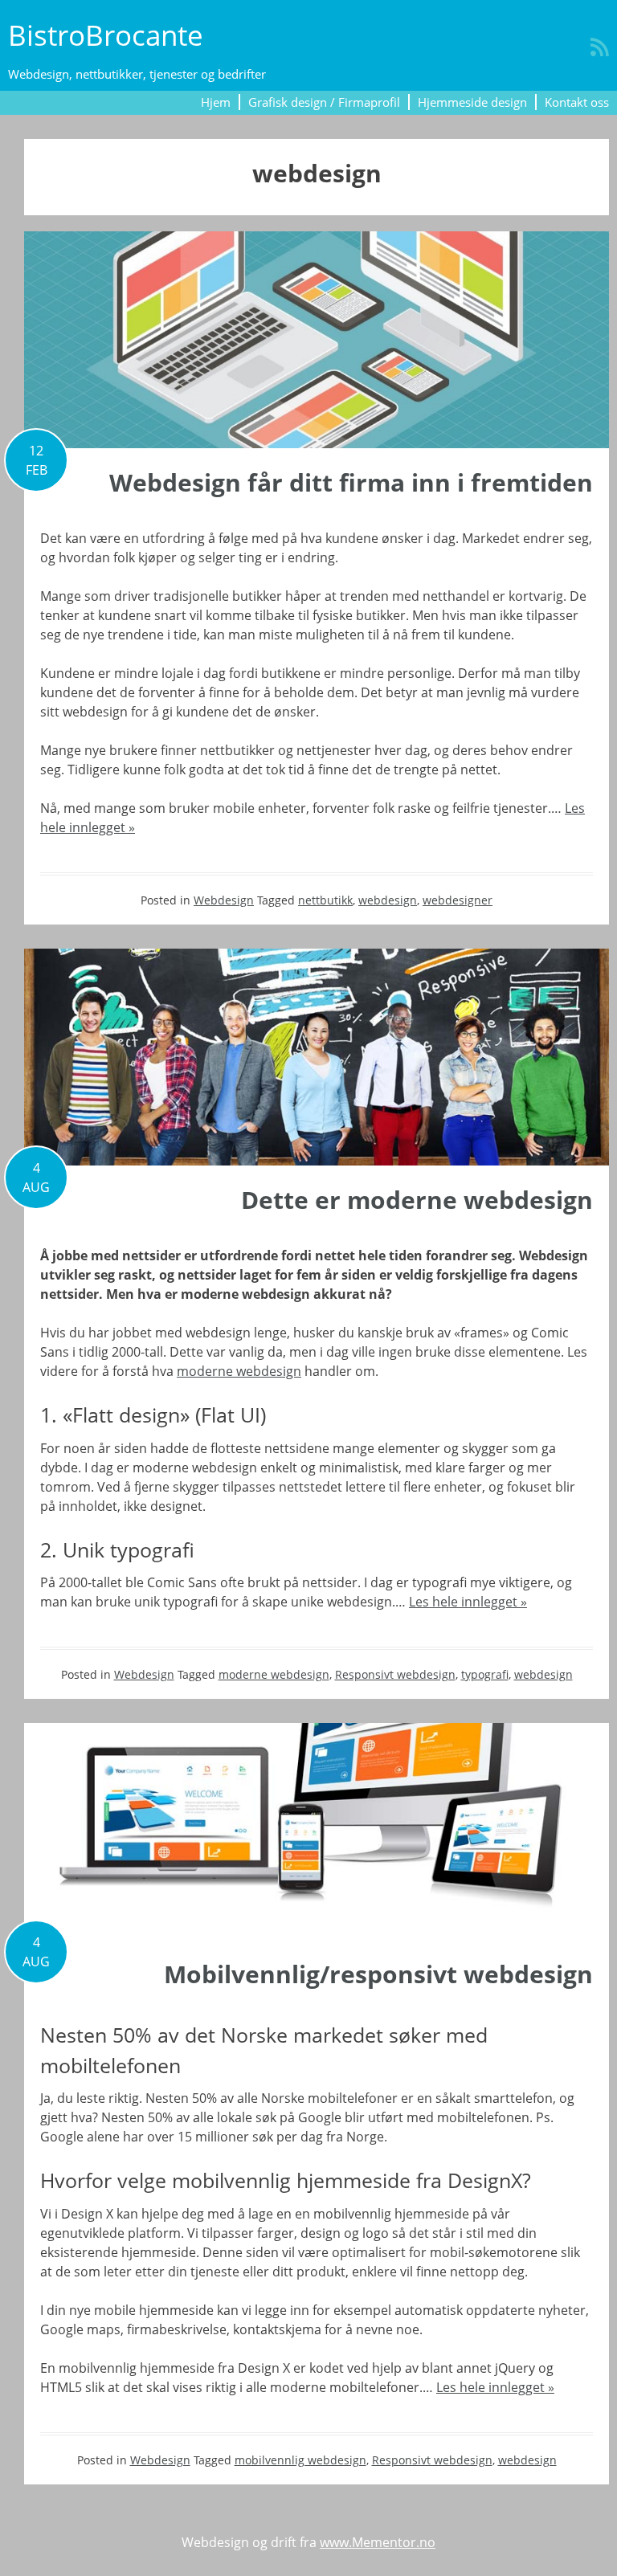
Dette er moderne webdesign (417, 1200)
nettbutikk (325, 900)
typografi (485, 1674)
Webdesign (224, 900)
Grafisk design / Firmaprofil (324, 102)
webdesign (388, 900)
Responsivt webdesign (395, 1674)
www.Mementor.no (378, 2542)
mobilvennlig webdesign (300, 2460)
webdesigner (458, 900)
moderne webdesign (239, 1371)
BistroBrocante (106, 35)
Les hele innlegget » (468, 1602)
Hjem (216, 102)
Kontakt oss (577, 102)
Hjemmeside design (472, 102)
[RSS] (600, 47)
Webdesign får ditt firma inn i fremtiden (351, 482)
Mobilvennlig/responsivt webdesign (378, 1974)
